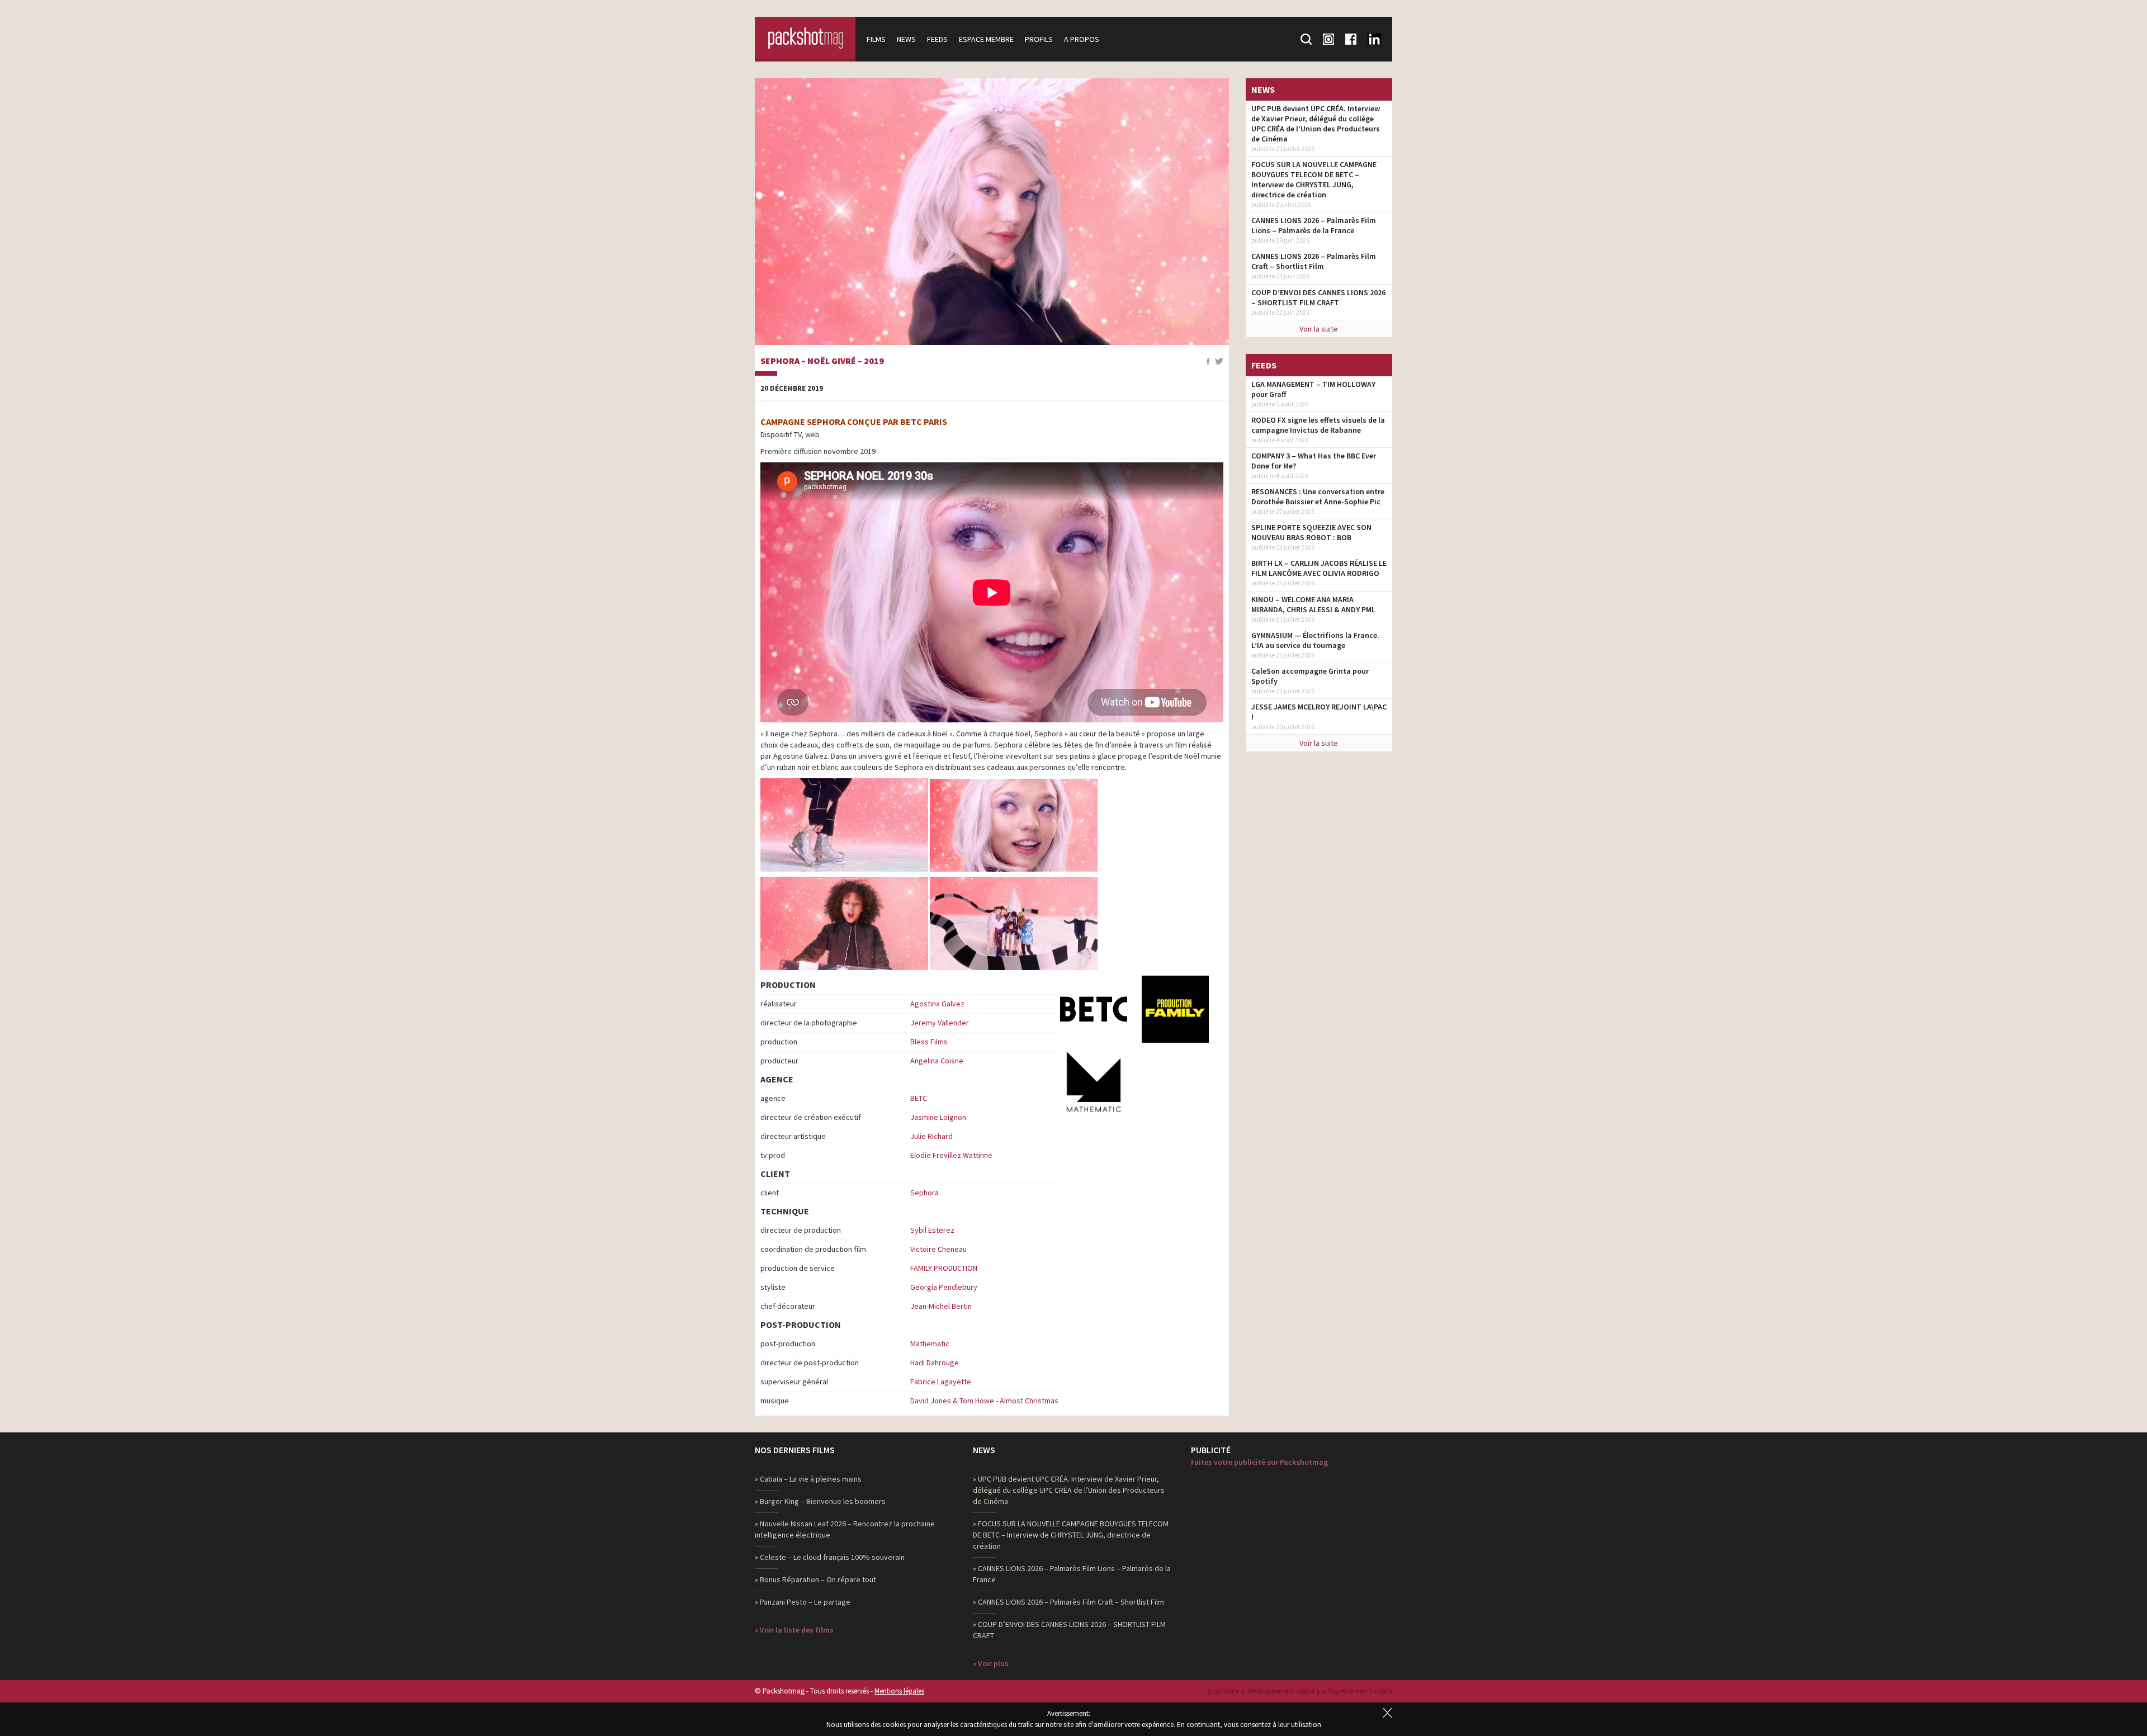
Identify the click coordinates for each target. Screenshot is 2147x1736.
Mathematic (930, 1344)
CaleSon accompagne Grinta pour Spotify (1310, 676)
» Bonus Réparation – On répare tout (815, 1579)
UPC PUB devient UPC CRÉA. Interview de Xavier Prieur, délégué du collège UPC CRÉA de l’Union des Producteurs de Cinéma (1316, 124)
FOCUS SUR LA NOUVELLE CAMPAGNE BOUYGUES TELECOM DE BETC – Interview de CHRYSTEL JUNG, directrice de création (1314, 179)
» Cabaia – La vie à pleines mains (808, 1479)
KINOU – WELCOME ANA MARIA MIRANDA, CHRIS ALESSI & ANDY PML (1313, 604)
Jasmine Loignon (938, 1117)
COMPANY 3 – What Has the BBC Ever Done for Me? (1314, 461)
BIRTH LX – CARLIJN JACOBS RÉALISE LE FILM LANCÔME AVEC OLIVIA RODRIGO (1319, 568)
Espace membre (986, 39)
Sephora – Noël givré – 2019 (822, 361)
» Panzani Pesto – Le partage (803, 1602)
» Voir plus (991, 1663)
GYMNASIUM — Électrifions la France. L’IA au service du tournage (1315, 640)
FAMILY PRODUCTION (944, 1268)
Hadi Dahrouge (935, 1363)
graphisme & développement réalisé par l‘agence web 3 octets (1300, 1691)
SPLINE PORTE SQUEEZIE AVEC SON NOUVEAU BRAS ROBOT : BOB (1311, 532)
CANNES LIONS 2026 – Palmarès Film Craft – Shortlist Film (1314, 261)
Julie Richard (931, 1136)
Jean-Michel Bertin (941, 1306)
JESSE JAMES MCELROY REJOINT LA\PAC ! (1319, 712)
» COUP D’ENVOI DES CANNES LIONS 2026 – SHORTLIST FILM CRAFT (1069, 1630)
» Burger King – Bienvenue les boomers (820, 1501)
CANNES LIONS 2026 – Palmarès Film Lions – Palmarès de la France (1314, 225)
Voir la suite (1319, 329)
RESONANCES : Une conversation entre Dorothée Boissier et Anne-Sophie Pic (1318, 496)
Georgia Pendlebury (944, 1287)
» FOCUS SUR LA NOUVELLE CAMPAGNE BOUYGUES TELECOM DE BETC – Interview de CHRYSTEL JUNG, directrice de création (1071, 1535)
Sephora (924, 1193)
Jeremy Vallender (940, 1023)
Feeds (937, 39)
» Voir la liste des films (794, 1630)
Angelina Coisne (937, 1061)
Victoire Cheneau (938, 1249)
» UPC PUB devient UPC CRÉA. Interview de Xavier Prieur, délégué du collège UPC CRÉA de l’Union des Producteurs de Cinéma (1069, 1490)
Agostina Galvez (937, 1004)
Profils (1039, 39)
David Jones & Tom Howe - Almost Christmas (984, 1401)
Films (876, 39)
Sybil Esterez (932, 1230)
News (906, 39)
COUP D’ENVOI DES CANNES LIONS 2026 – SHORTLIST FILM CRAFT (1318, 297)
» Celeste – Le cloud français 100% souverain (830, 1557)
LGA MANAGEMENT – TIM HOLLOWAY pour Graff (1313, 389)
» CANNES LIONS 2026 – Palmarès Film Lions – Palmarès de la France (1072, 1574)
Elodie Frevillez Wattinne (951, 1155)
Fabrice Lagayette (941, 1382)
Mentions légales (899, 1691)
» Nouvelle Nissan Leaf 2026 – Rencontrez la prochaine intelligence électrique (845, 1529)
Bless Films (929, 1042)
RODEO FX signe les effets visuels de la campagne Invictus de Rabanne (1318, 425)
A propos (1082, 39)
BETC (919, 1098)
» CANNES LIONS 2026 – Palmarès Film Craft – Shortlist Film (1068, 1602)
